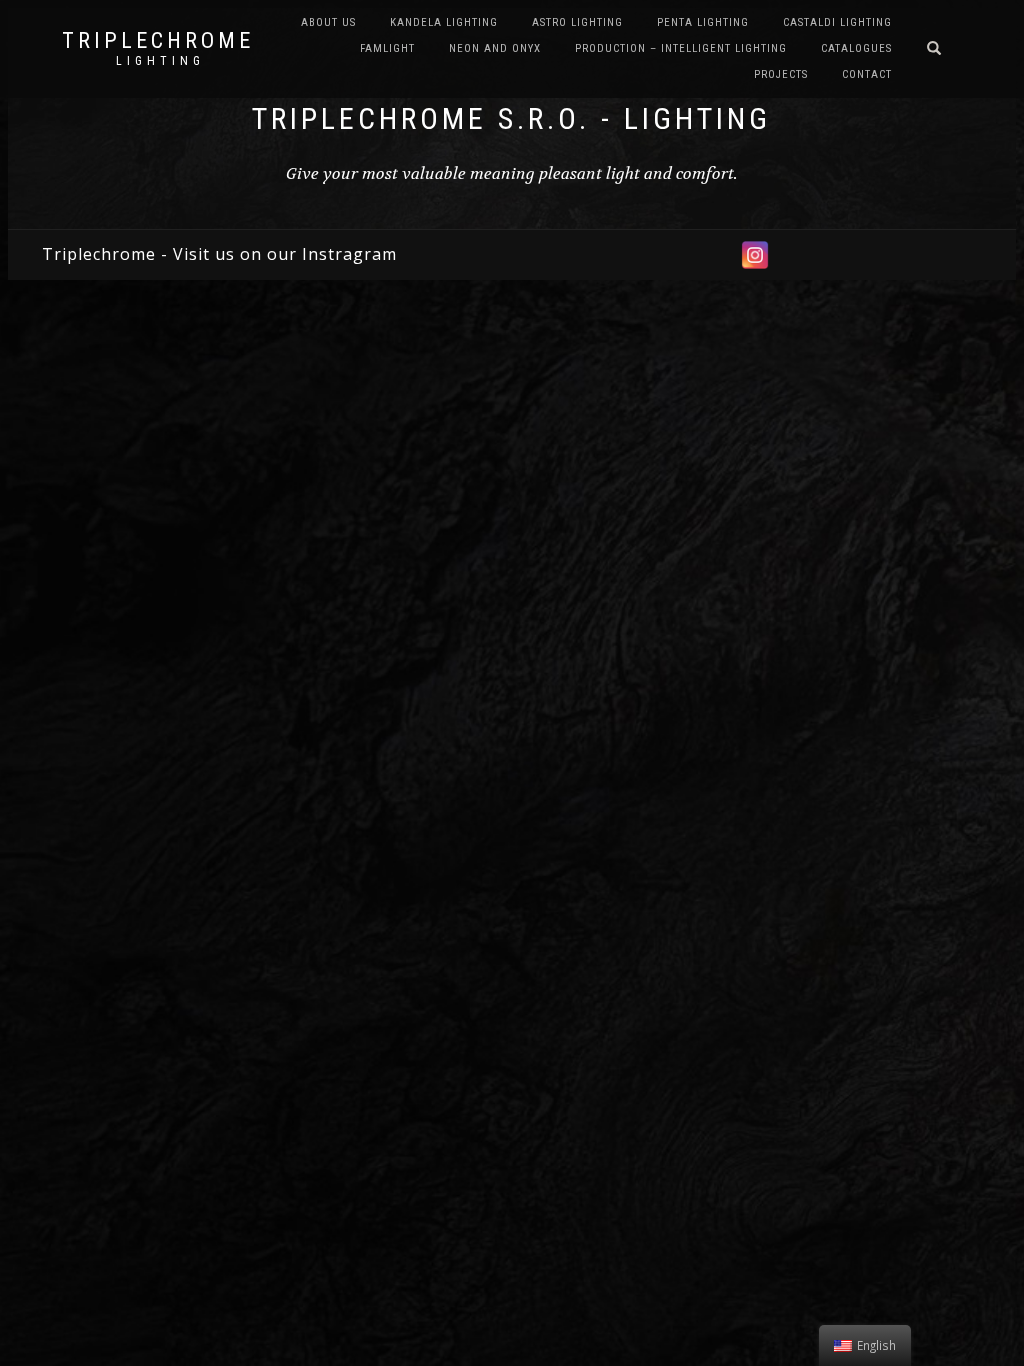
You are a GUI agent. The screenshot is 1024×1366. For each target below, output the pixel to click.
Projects (781, 74)
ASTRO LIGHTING (577, 22)
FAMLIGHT (387, 48)
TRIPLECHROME (158, 41)
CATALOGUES (856, 48)
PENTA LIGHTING (703, 22)
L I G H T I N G (158, 61)
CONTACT (867, 74)
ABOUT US (328, 22)
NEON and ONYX (495, 48)
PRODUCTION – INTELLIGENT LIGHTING (681, 48)
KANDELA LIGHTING (444, 22)
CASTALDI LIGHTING (837, 22)
